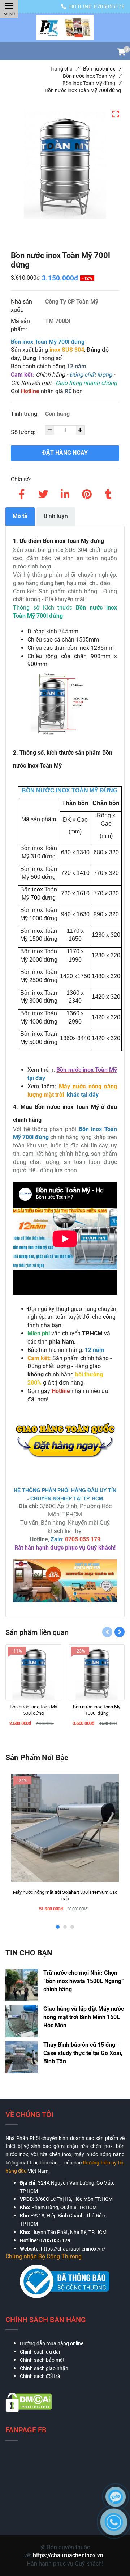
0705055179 (109, 6)
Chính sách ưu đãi (40, 2352)
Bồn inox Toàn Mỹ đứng (92, 83)
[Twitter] (43, 493)
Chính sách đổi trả (40, 2376)
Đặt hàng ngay (65, 453)
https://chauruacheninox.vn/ (73, 2249)
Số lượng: (24, 432)
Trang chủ (64, 69)
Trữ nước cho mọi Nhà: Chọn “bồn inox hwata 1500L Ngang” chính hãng (84, 1981)
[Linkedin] (65, 493)
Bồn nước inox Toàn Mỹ (92, 76)
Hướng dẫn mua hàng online (52, 2343)
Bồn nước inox (102, 69)
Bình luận (56, 516)
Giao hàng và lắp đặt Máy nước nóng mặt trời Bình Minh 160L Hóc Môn (84, 2017)
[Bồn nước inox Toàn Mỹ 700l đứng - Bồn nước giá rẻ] (65, 28)
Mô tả (20, 516)
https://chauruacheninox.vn (68, 2555)
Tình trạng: (25, 414)
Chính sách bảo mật (42, 2360)
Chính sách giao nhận (44, 2368)
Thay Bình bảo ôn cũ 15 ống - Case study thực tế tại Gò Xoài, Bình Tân (83, 2053)
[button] (121, 53)
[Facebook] (22, 493)
